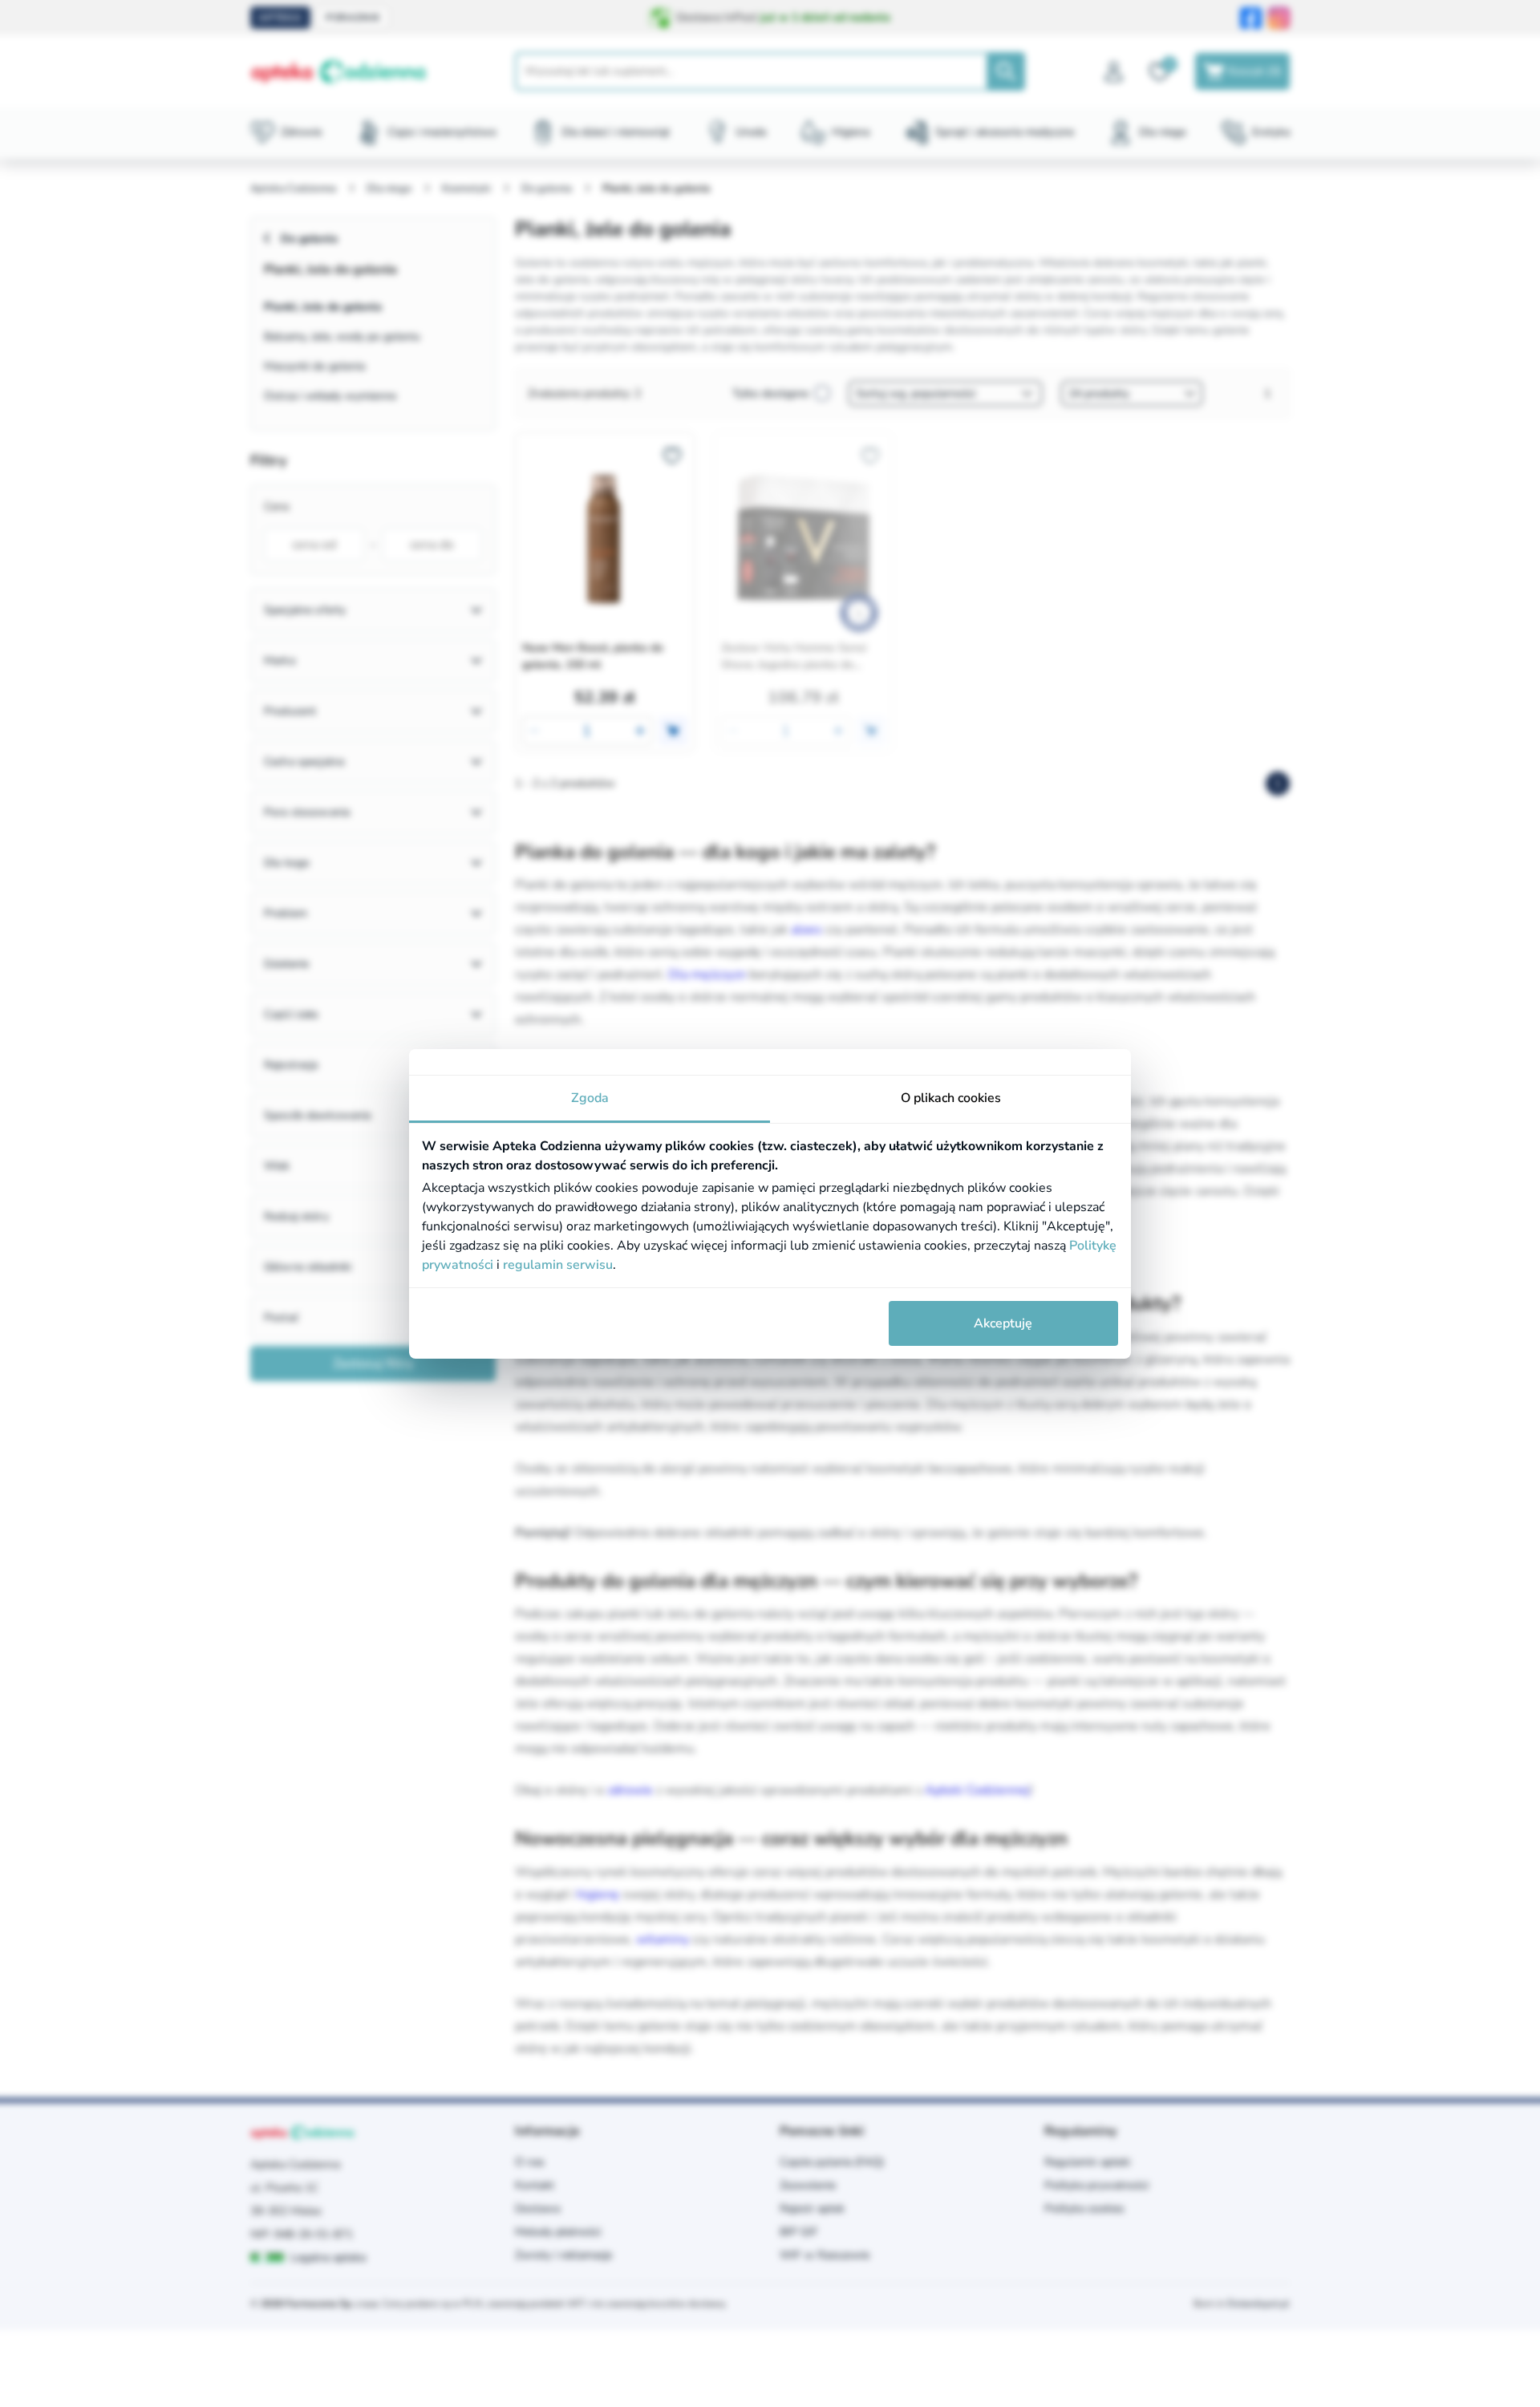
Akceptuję (1003, 1323)
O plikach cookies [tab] (951, 1098)
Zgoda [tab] (590, 1098)
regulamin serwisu (558, 1265)
